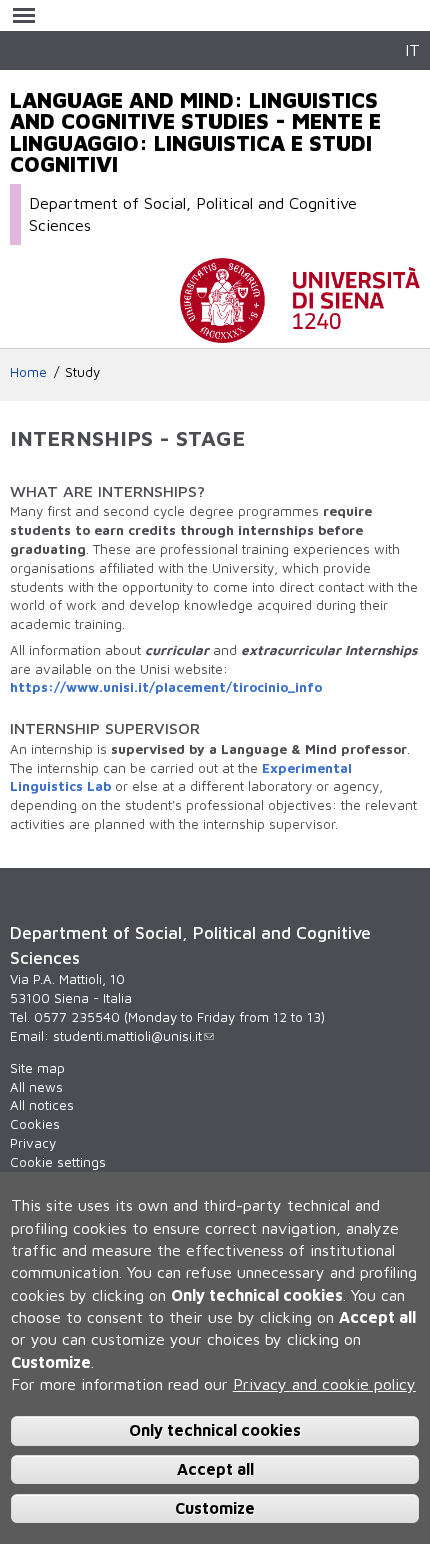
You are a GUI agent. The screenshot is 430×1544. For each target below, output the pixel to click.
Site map (37, 1068)
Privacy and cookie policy (324, 1384)
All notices (42, 1105)
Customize (215, 1508)
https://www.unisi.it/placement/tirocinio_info (166, 687)
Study (82, 372)
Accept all (215, 1469)
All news (36, 1087)
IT (412, 49)
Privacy (33, 1143)
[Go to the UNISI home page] (300, 333)
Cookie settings (58, 1162)
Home (28, 372)
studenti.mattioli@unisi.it (127, 1036)
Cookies (35, 1124)
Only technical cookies (215, 1430)
